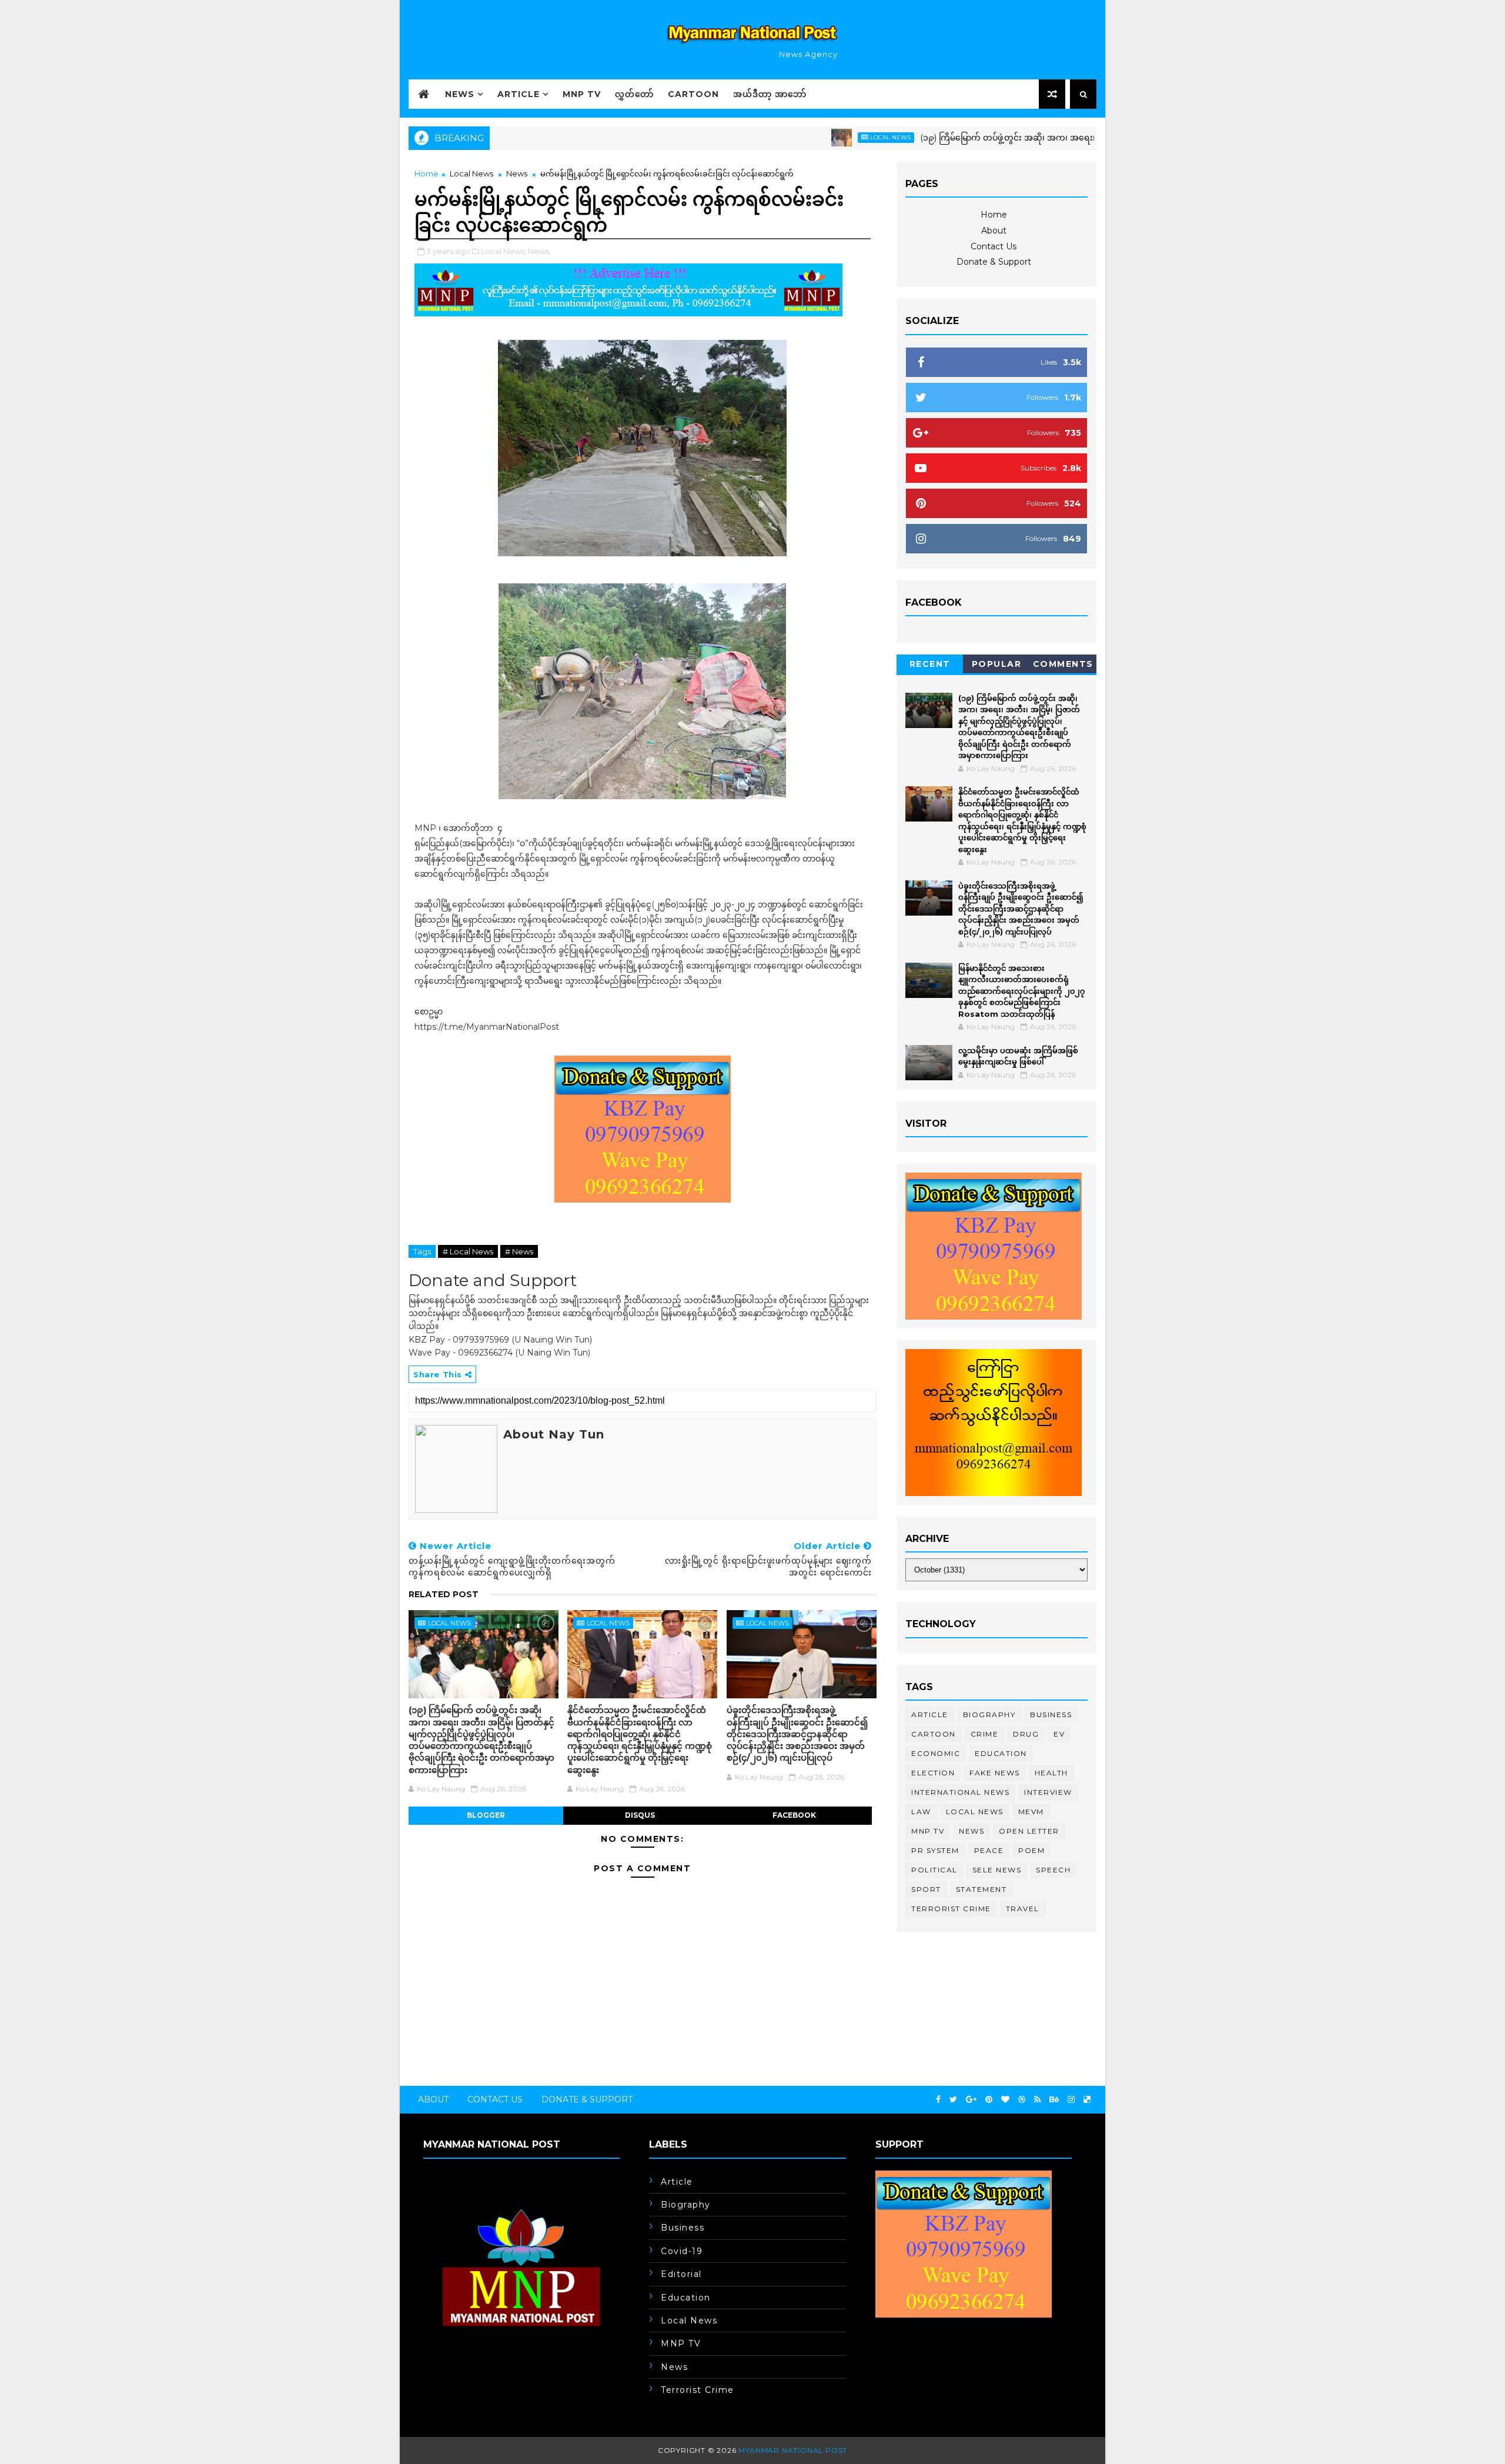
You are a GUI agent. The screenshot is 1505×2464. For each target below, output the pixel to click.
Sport (926, 1889)
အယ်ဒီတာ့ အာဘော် (770, 94)
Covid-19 (682, 2251)
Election (933, 1773)
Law (921, 1812)
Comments (1063, 664)
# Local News (468, 1251)
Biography (989, 1715)
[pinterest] (989, 2100)
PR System (935, 1850)
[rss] (1037, 2100)
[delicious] (1087, 2100)
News (460, 94)
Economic (936, 1753)
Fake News (995, 1773)
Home (427, 173)
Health (1051, 1773)
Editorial (681, 2274)
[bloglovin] (1005, 2100)
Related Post (444, 1594)
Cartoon (693, 94)
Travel (1023, 1909)
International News (960, 1792)
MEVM (1031, 1812)
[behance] (1054, 2100)
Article (519, 94)
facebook (794, 1815)
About (994, 231)
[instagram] (1071, 2100)
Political (934, 1870)
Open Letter (1029, 1831)
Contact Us (994, 246)
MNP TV (582, 94)
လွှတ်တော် (634, 94)
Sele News (997, 1870)
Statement (981, 1889)
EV (1059, 1734)
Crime (985, 1734)
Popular (997, 664)
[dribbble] (1022, 2100)
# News (519, 1251)
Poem (1031, 1850)
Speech (1053, 1870)
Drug (1026, 1734)
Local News (817, 137)
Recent (930, 664)
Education (1001, 1753)
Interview (1048, 1792)
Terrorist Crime (951, 1909)
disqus (640, 1815)
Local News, (504, 251)
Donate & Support (994, 262)
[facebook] (938, 2100)
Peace (989, 1850)
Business (1051, 1715)
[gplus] (971, 2100)
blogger (486, 1815)
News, (539, 251)
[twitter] (953, 2100)
